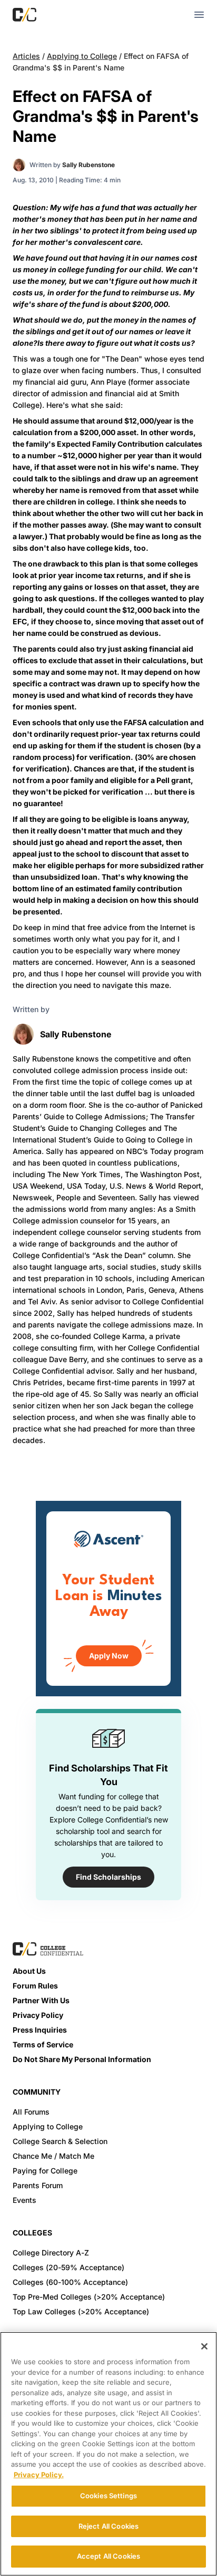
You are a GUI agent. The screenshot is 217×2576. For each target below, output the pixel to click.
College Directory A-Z (51, 2253)
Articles (26, 56)
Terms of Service (43, 2044)
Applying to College (82, 56)
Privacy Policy (38, 2015)
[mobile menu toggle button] (199, 15)
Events (24, 2200)
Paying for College (45, 2171)
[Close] (204, 2346)
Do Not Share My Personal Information (82, 2059)
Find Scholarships (108, 1877)
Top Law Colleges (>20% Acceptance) (81, 2311)
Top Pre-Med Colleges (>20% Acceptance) (89, 2297)
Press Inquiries (40, 2030)
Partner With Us (41, 2000)
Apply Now (109, 1656)
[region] (108, 2454)
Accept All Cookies (108, 2556)
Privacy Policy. (39, 2475)
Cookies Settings (108, 2496)
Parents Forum (38, 2185)
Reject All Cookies (108, 2526)
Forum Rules (35, 1986)
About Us (29, 1971)
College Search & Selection (60, 2141)
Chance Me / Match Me (53, 2156)
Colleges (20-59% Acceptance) (68, 2267)
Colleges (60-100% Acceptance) (70, 2282)
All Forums (31, 2112)
